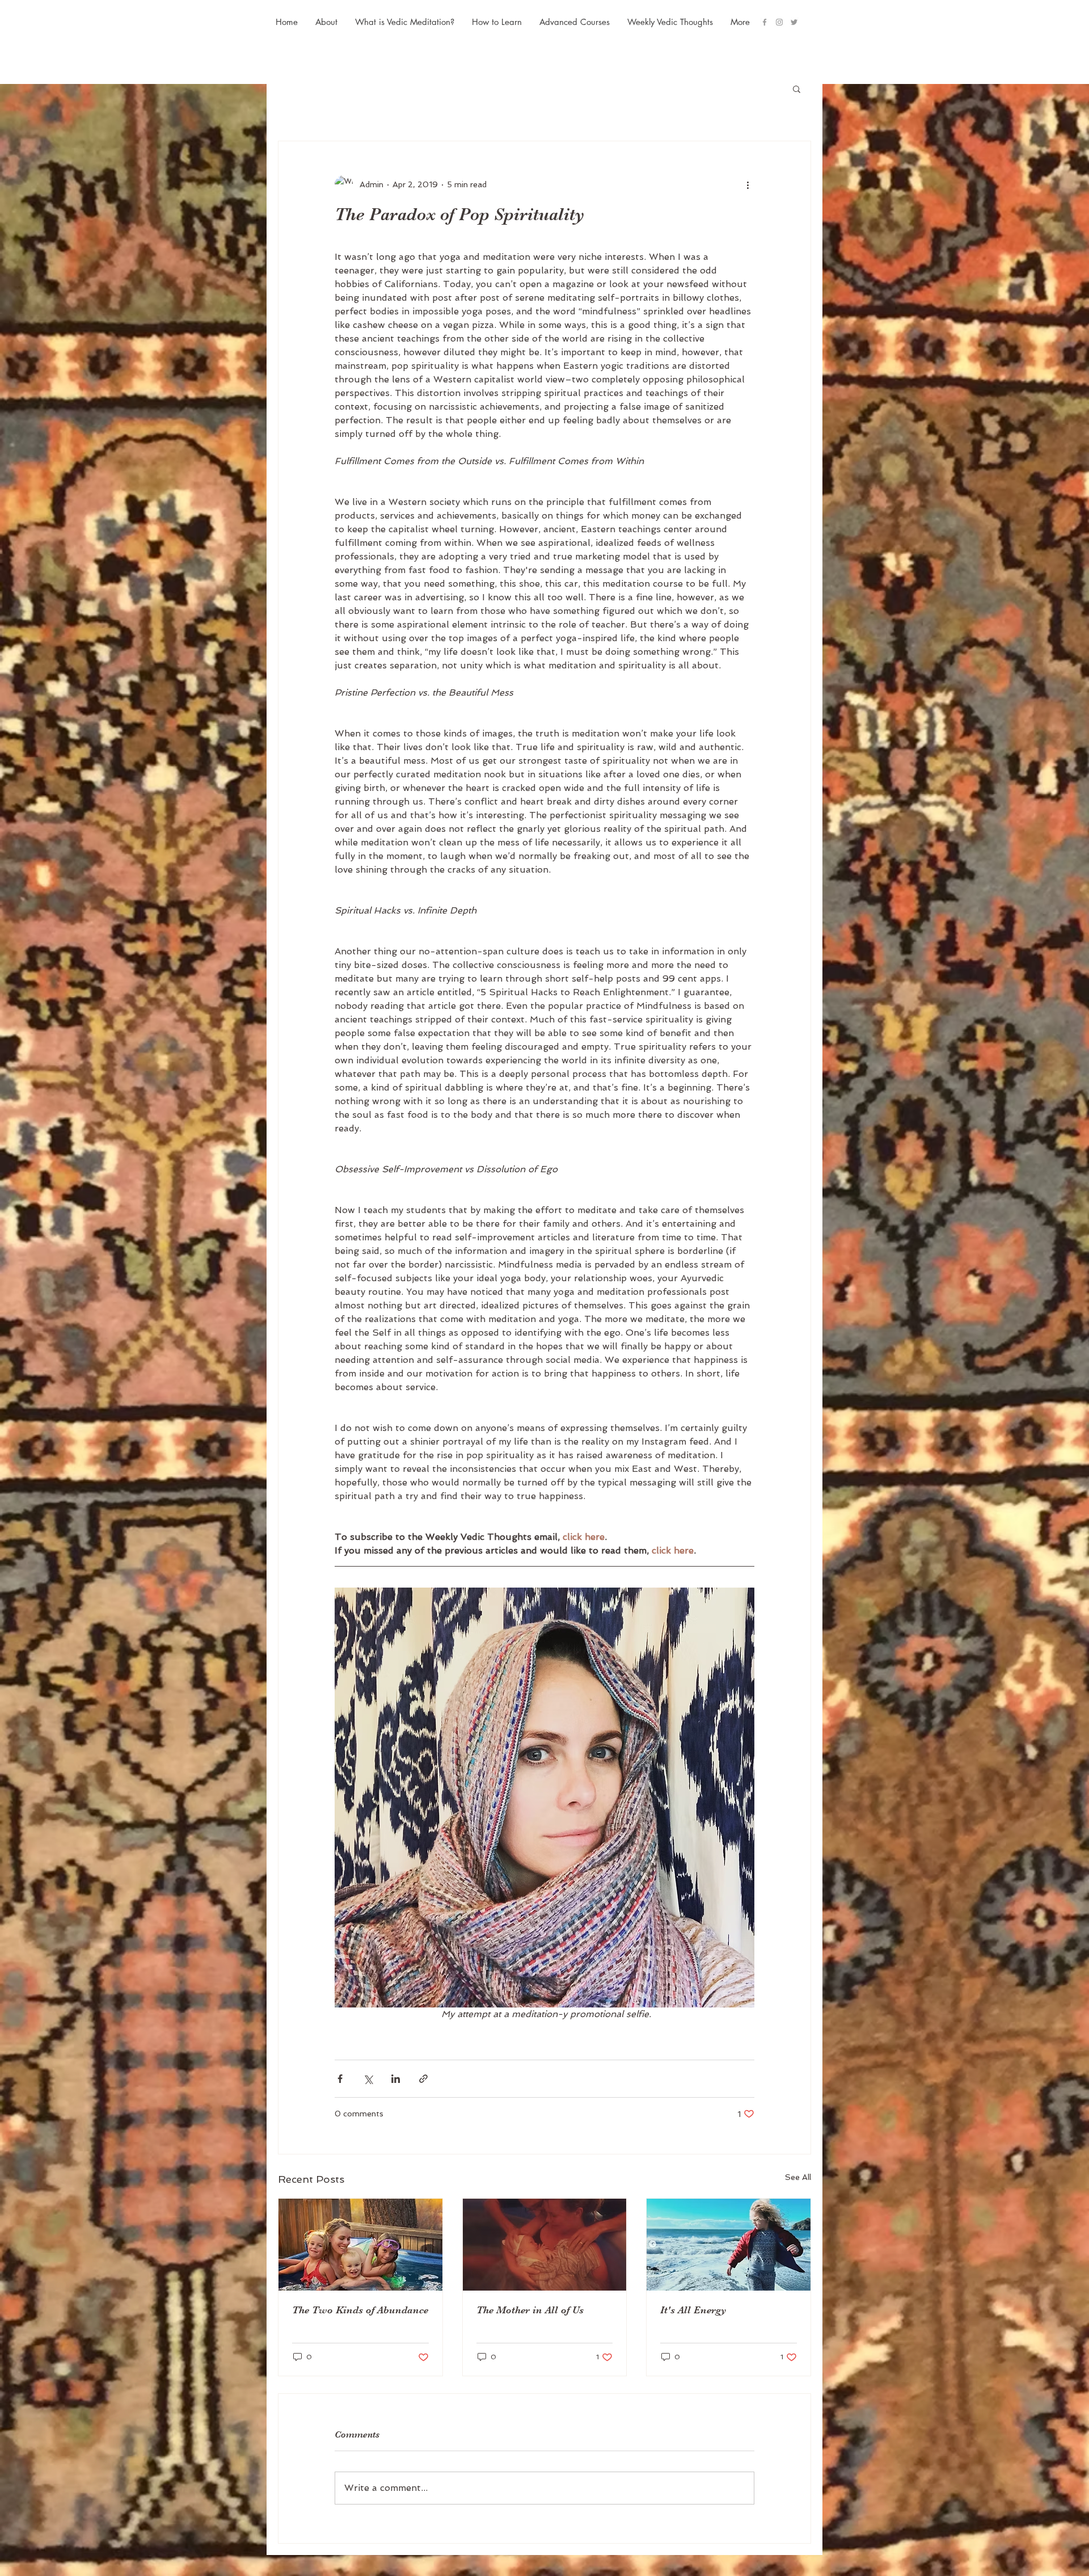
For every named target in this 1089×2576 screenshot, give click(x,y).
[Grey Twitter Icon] (794, 22)
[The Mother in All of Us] (545, 2245)
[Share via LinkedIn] (396, 2079)
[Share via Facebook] (340, 2079)
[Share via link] (423, 2079)
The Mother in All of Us (530, 2310)
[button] (574, 22)
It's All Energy (693, 2310)
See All (798, 2177)
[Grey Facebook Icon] (765, 22)
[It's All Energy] (729, 2245)
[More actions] (748, 184)
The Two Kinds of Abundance (360, 2310)
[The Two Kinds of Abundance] (360, 2245)
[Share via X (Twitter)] (368, 2079)
